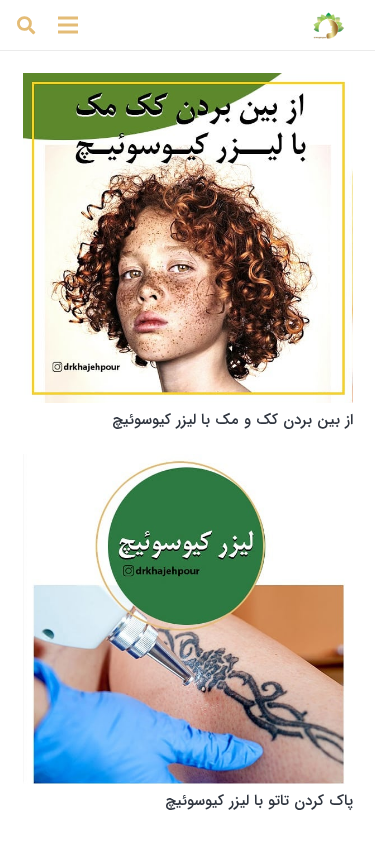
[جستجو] (26, 25)
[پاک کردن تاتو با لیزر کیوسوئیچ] (188, 619)
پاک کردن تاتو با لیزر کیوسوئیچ (259, 801)
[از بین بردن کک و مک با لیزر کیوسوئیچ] (188, 238)
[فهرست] (68, 25)
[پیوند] (328, 25)
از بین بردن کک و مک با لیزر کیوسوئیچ (232, 420)
